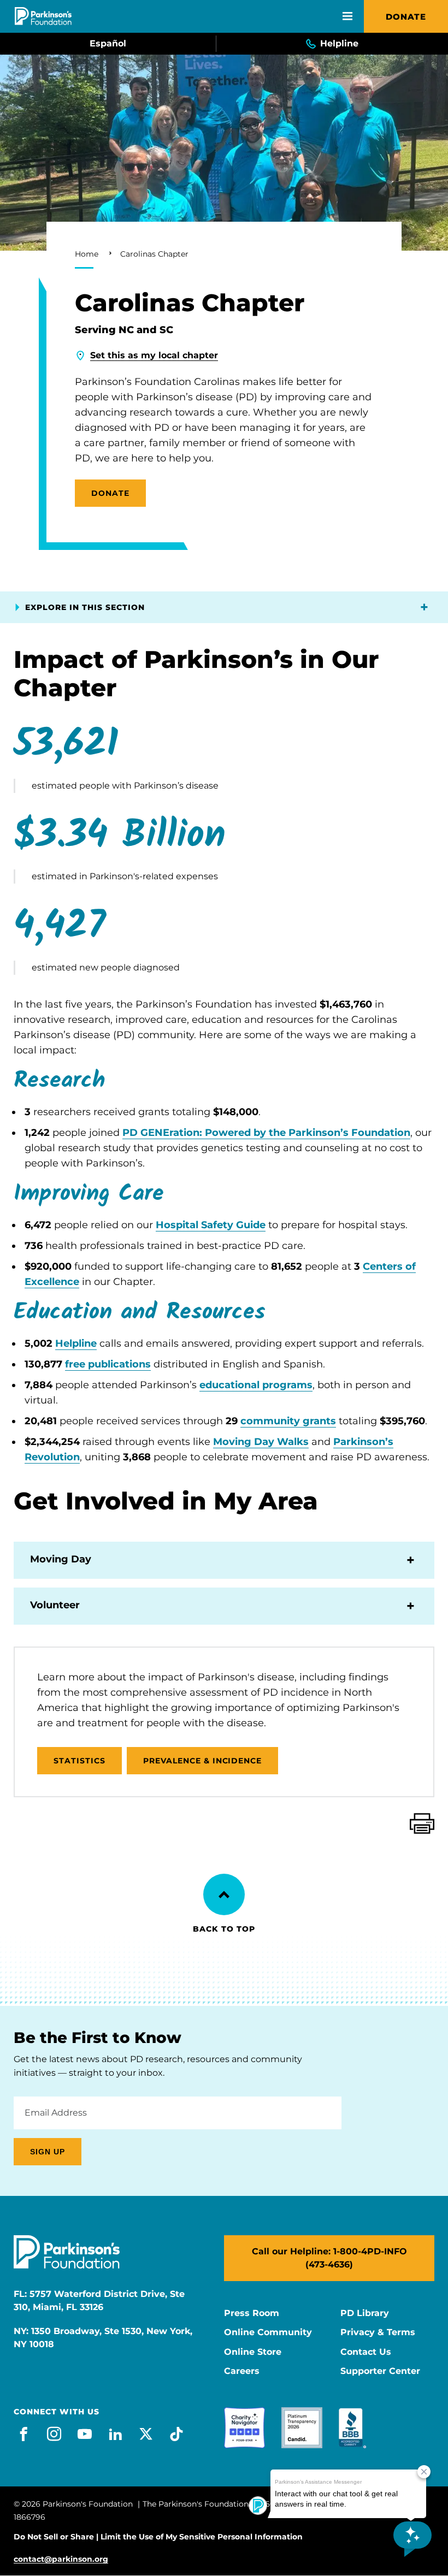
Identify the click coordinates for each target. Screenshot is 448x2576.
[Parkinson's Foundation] (43, 16)
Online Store (253, 2352)
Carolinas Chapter (154, 254)
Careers (242, 2371)
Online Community (268, 2332)
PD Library (365, 2313)
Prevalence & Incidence (203, 1761)
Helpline (76, 1343)
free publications (108, 1364)
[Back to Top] (224, 1894)
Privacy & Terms (378, 2332)
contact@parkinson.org (61, 2559)
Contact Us (366, 2352)
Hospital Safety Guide (211, 1225)
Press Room (252, 2313)
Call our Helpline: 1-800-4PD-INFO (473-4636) (329, 2258)
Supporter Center (380, 2371)
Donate (406, 17)
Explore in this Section (85, 607)
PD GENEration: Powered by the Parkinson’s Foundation (266, 1133)
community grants (288, 1421)
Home (87, 254)
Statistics (79, 1761)
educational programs (256, 1385)
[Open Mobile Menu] (347, 16)
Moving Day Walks (261, 1442)
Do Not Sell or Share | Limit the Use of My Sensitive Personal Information (158, 2537)
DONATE (110, 493)
